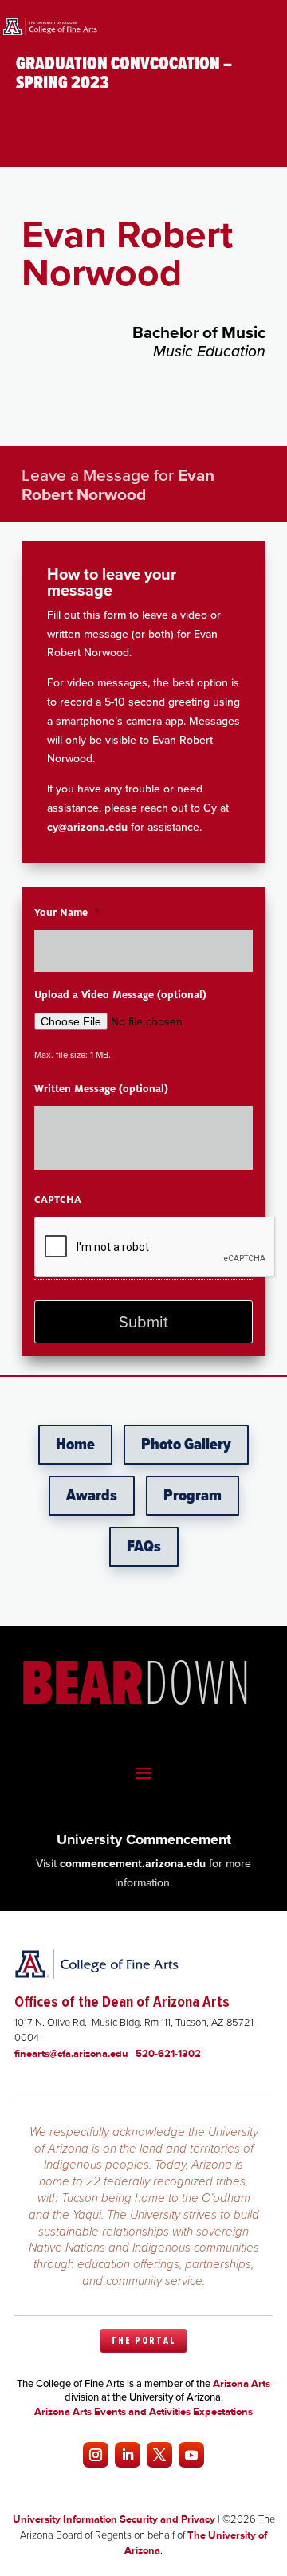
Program (193, 1496)
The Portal (143, 2341)
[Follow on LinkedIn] (128, 2455)
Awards (92, 1496)
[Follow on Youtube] (191, 2455)
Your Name (67, 913)
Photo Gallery (186, 1445)
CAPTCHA (58, 1200)
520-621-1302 (168, 2053)
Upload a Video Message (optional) (120, 995)
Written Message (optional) (101, 1089)
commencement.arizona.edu (133, 1864)
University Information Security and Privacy (114, 2519)
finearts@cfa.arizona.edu (71, 2053)
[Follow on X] (159, 2455)
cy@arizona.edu (87, 827)
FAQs (144, 1547)
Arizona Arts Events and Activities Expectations (143, 2411)
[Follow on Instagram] (96, 2455)
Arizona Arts (242, 2383)
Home (75, 1445)
